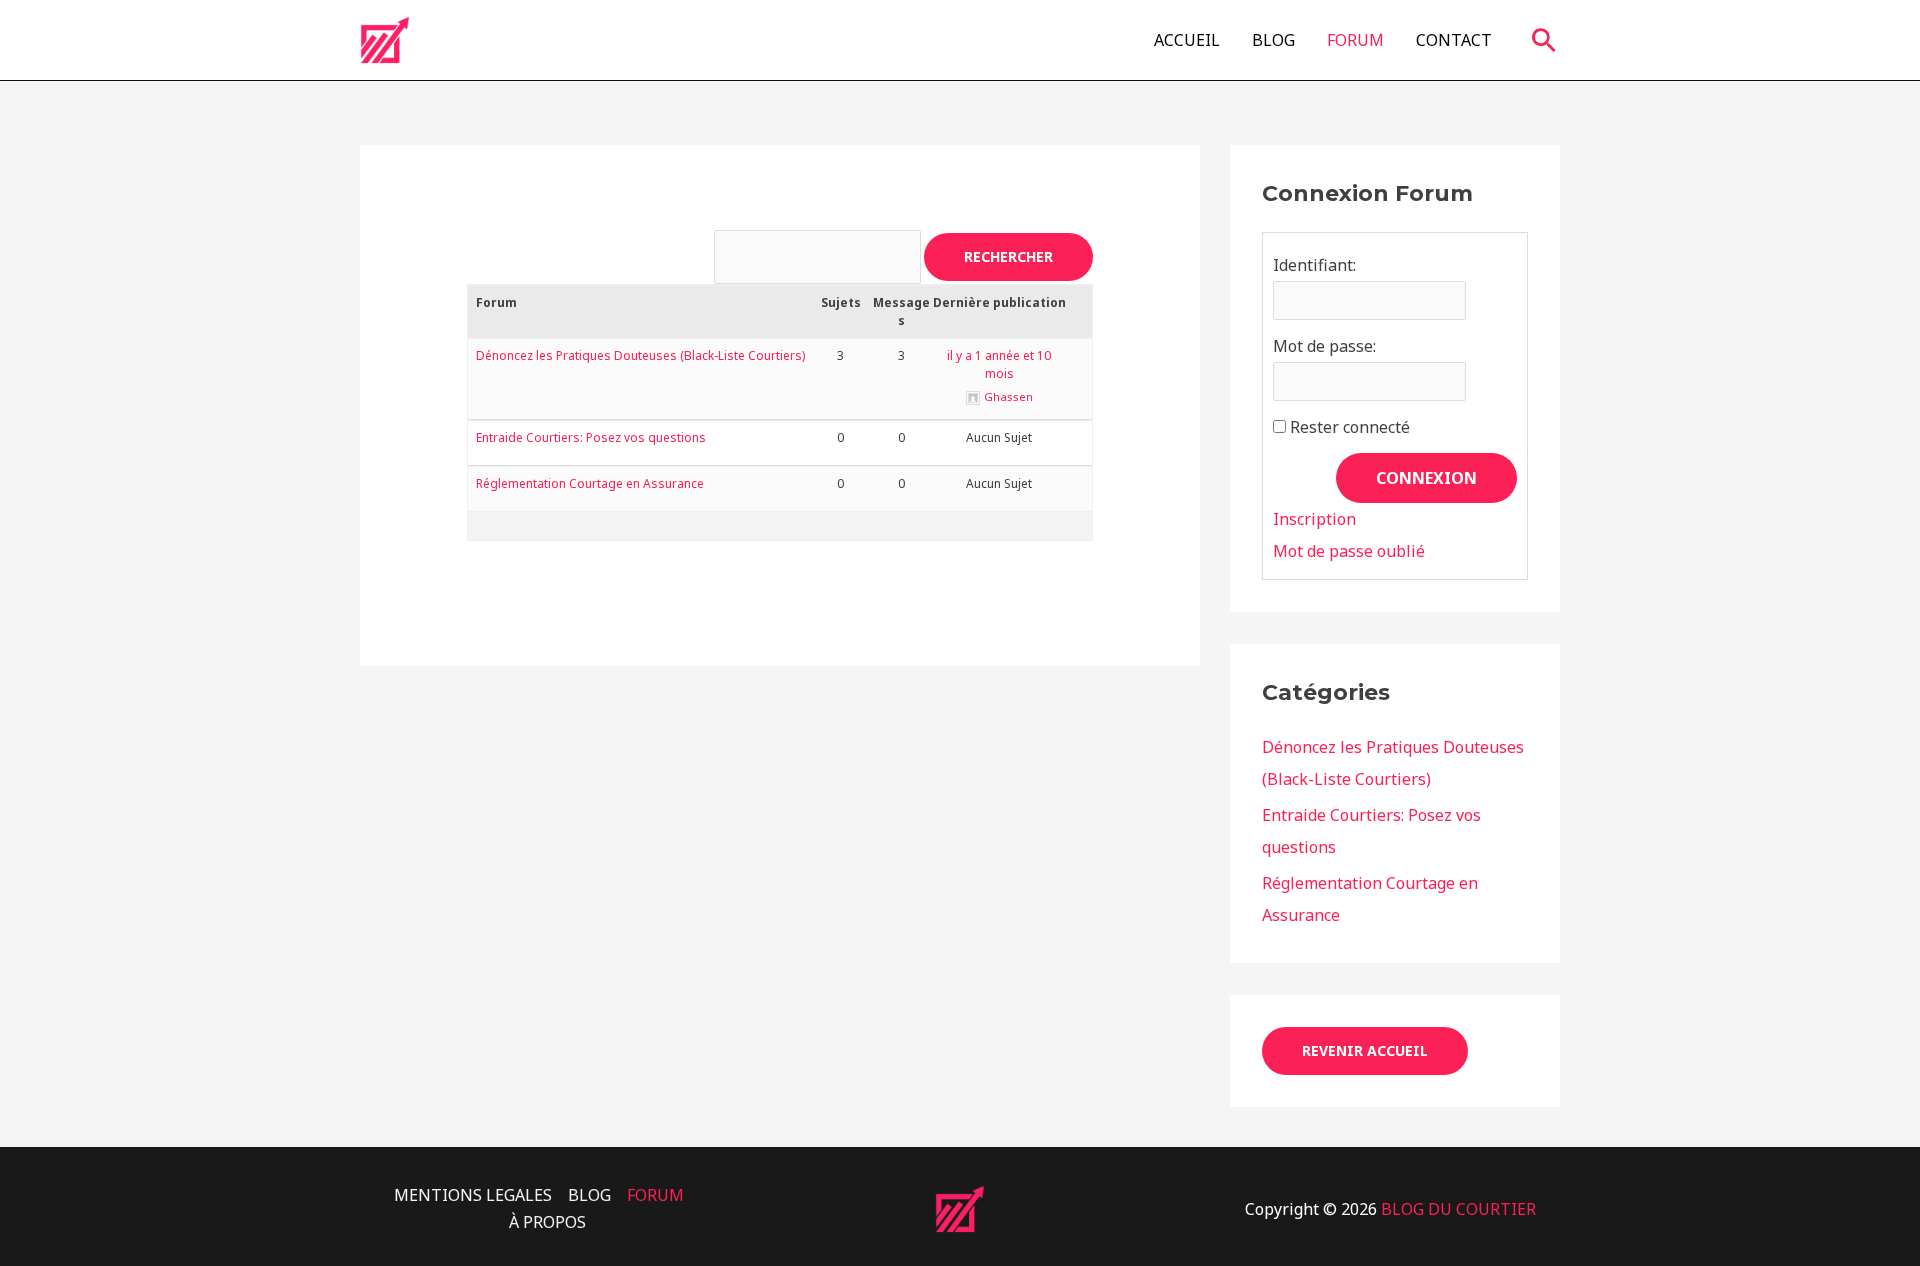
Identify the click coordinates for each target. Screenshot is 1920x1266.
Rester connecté (1350, 427)
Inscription (1314, 519)
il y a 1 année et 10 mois (999, 364)
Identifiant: (1314, 265)
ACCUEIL (1187, 40)
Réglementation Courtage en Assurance (590, 483)
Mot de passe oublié (1349, 551)
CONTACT (1454, 40)
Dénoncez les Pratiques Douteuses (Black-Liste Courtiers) (640, 355)
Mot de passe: (1324, 346)
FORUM (1355, 40)
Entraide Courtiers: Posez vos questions (591, 437)
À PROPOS (547, 1222)
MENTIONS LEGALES (473, 1195)
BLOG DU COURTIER (1460, 1209)
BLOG (1273, 40)
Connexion (1426, 478)
